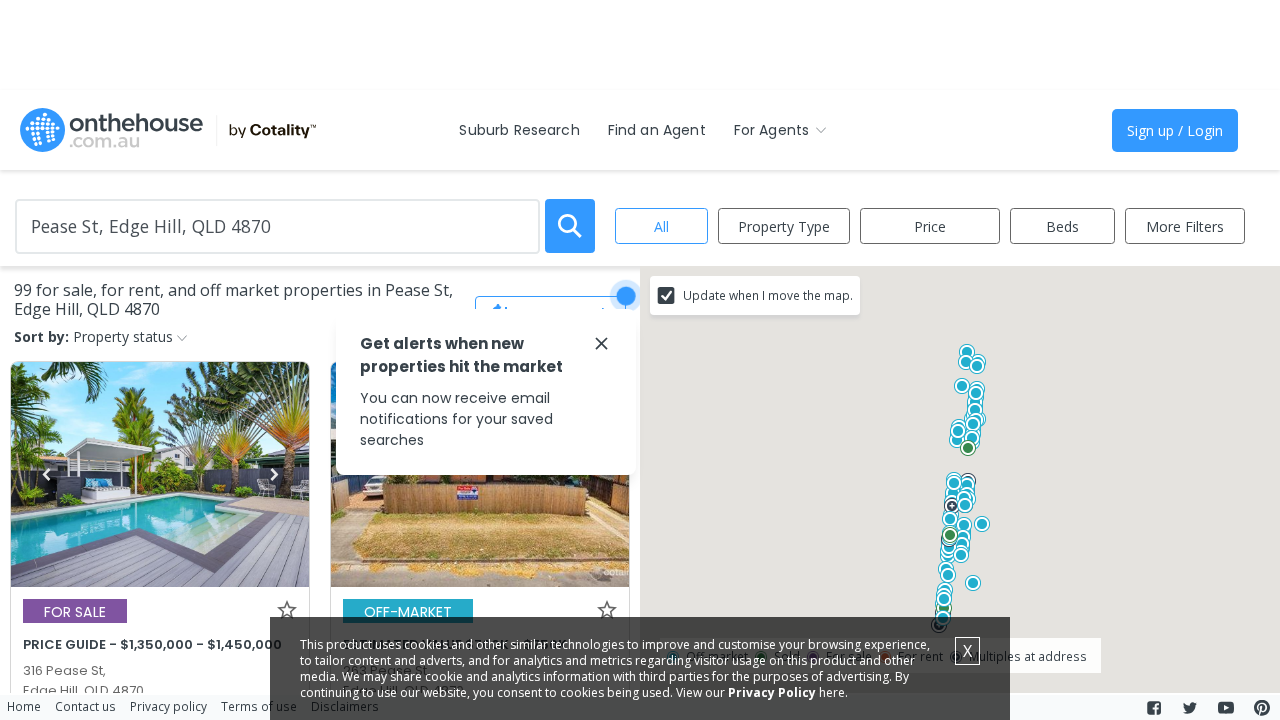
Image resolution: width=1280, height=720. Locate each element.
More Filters (1185, 226)
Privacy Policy (772, 692)
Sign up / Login (1175, 130)
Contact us (85, 706)
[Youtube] (1226, 708)
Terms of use (259, 706)
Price (930, 226)
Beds (1062, 226)
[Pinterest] (1262, 708)
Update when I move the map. (768, 295)
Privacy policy (168, 706)
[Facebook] (1154, 708)
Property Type (784, 226)
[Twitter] (1190, 708)
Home (24, 706)
